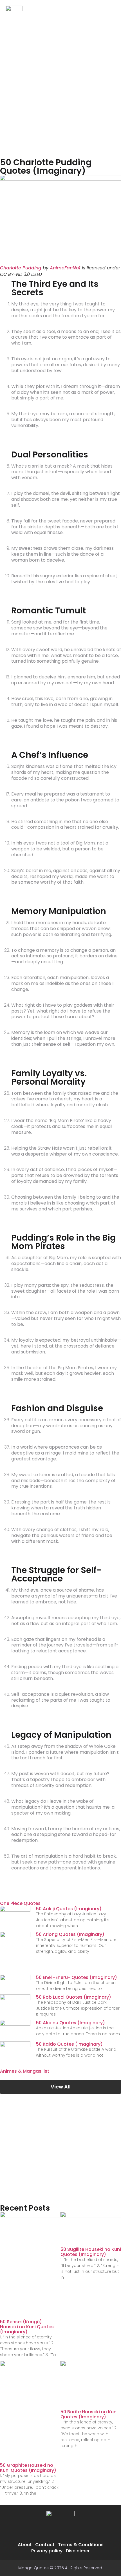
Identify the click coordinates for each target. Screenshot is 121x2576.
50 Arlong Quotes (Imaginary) (70, 1934)
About (25, 2545)
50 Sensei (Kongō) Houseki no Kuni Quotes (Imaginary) (27, 2327)
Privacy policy (47, 2551)
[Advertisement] (60, 89)
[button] (110, 13)
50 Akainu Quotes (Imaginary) (70, 2023)
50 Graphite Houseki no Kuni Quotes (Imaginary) (28, 2468)
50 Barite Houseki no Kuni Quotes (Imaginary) (89, 2414)
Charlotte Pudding (21, 268)
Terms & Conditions (81, 2545)
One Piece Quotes (20, 1903)
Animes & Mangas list (25, 2071)
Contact (45, 2545)
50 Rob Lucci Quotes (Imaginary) (74, 1997)
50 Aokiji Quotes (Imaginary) (69, 1909)
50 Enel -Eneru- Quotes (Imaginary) (77, 1977)
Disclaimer (78, 2551)
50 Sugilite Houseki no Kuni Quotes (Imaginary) (91, 2252)
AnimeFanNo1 (65, 268)
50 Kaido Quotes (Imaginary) (69, 2044)
